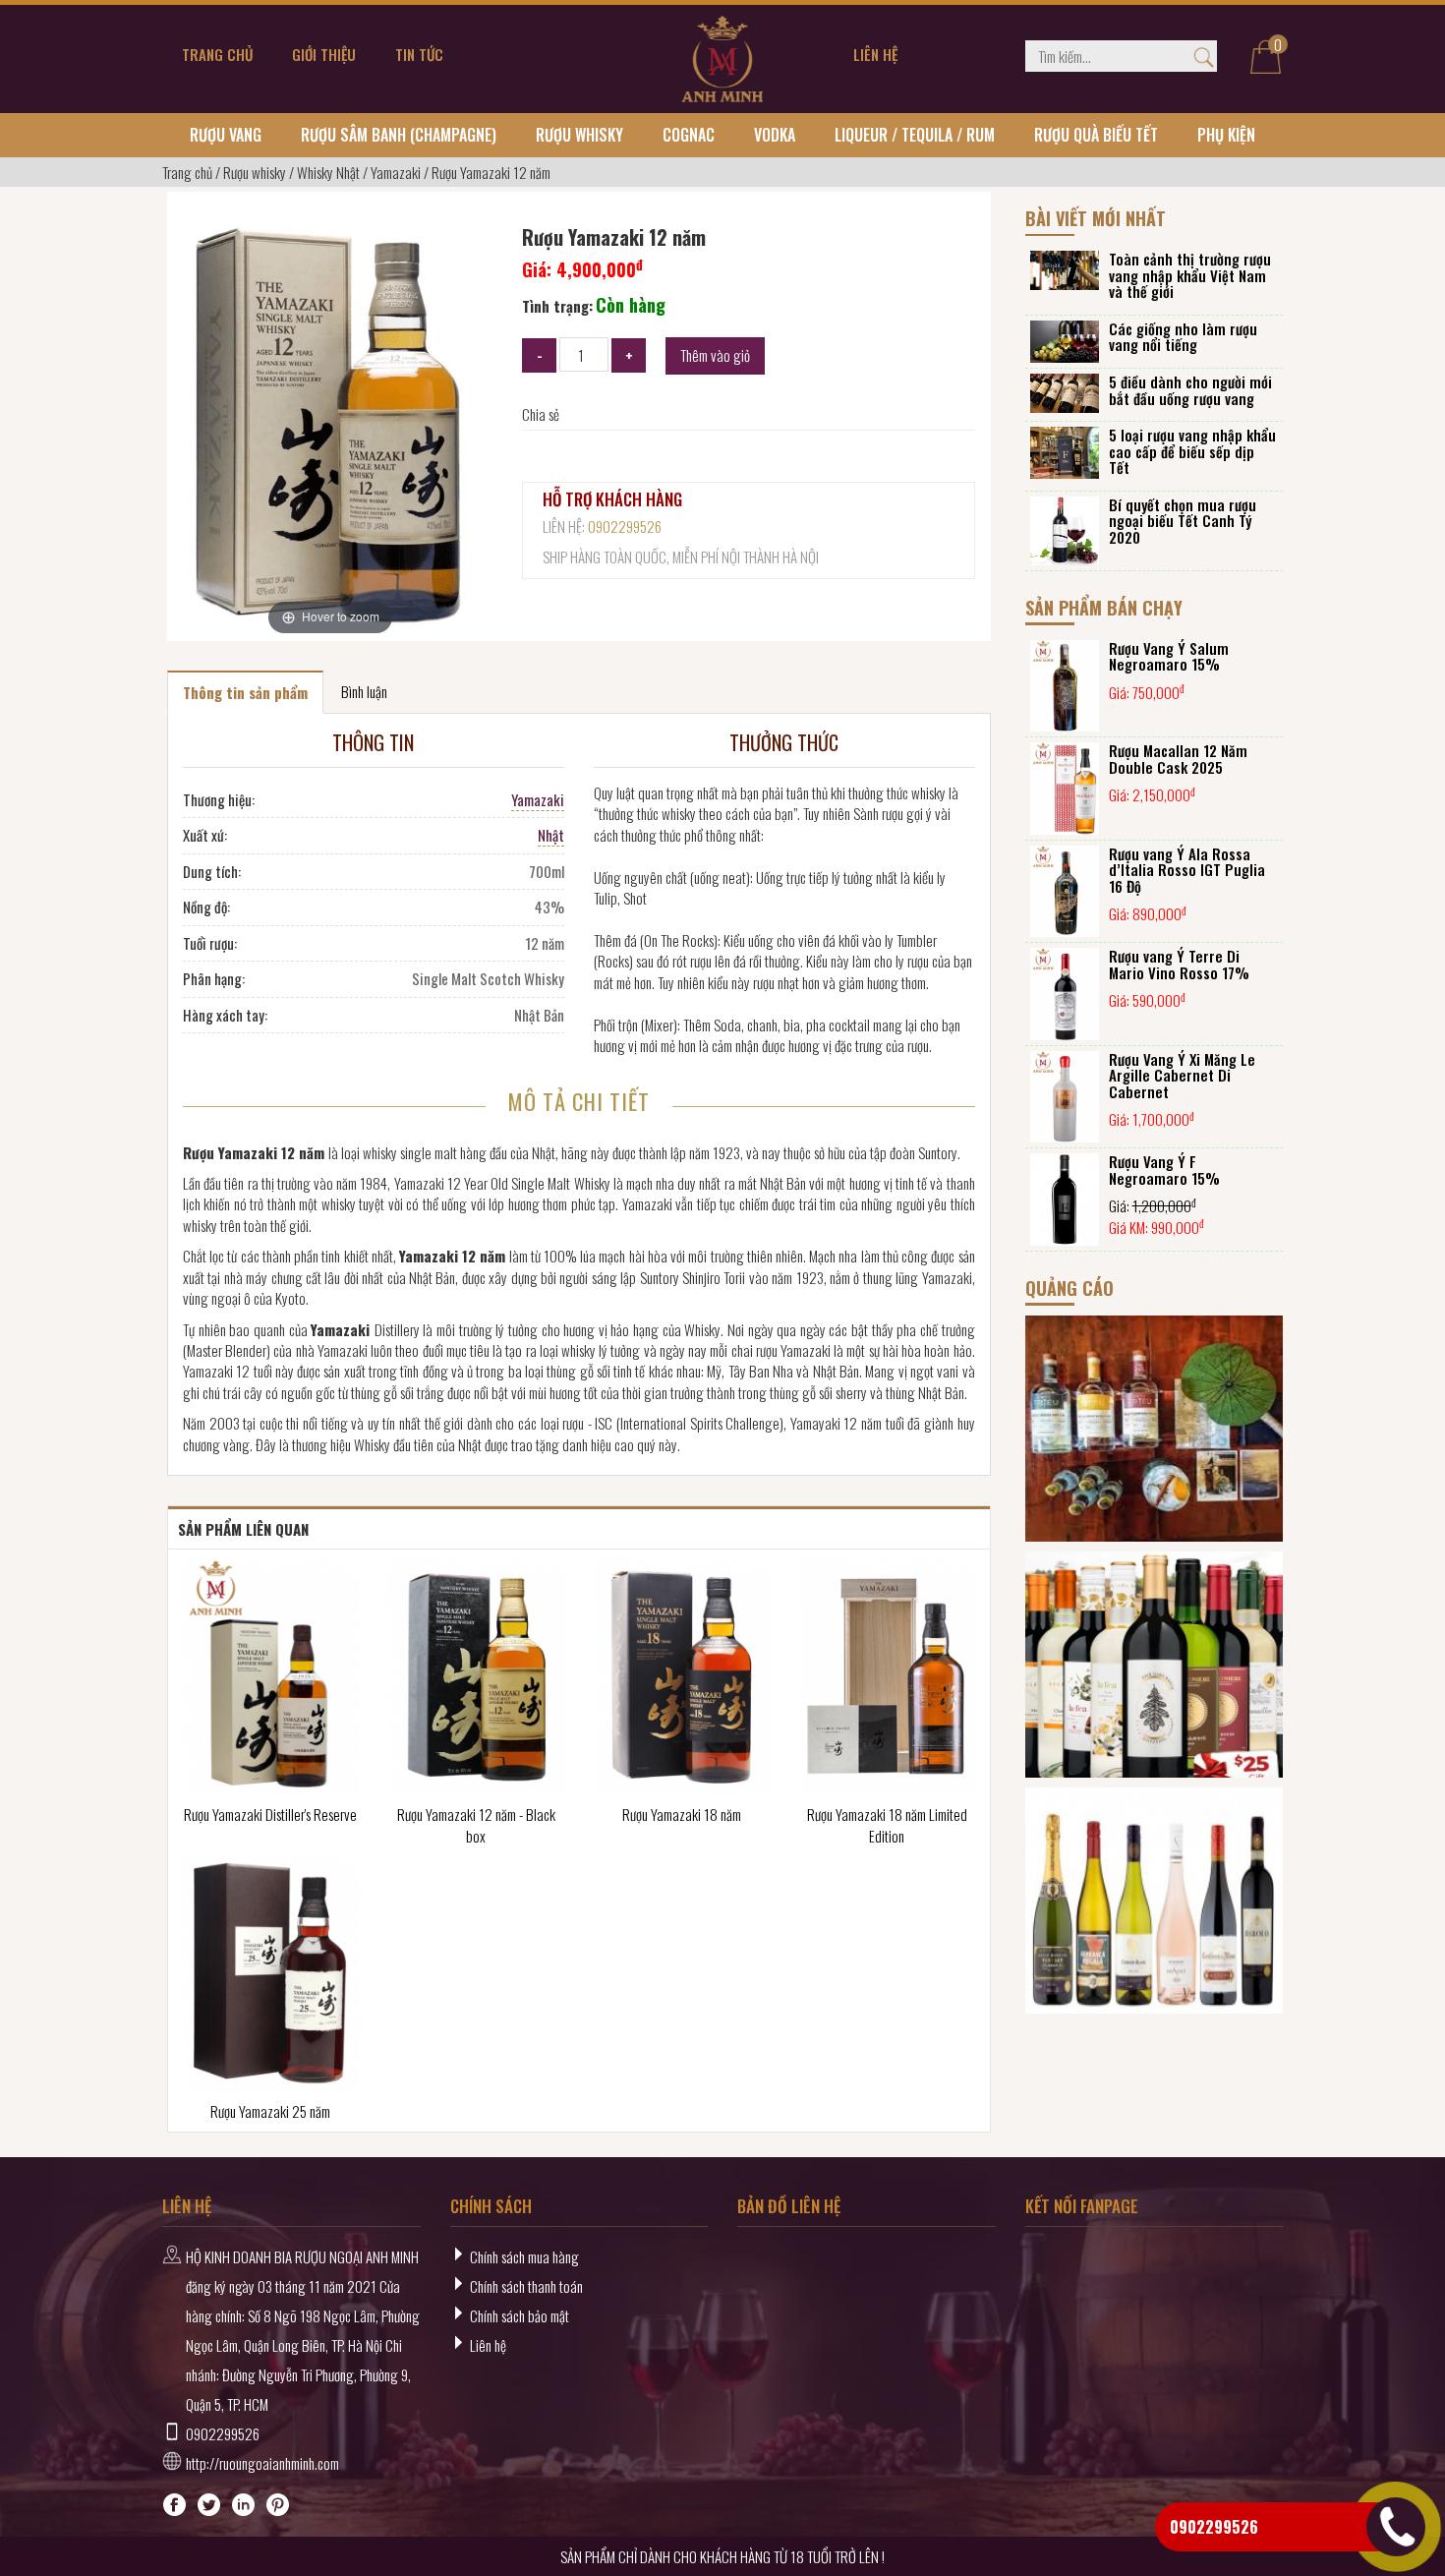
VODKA (775, 135)
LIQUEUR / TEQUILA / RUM (915, 135)
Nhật (551, 835)
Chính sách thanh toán (526, 2286)
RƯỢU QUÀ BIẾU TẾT (1096, 135)
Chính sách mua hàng (524, 2256)
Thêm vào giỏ (715, 355)
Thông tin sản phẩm (245, 692)
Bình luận (364, 691)
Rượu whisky (579, 135)
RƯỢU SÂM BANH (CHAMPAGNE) (399, 135)
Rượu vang (226, 135)
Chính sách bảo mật (520, 2315)
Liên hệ (488, 2345)
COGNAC (689, 135)
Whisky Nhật (328, 172)
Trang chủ (187, 172)
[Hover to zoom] (330, 421)
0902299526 (625, 526)
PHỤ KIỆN (1226, 135)
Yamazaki (396, 172)
